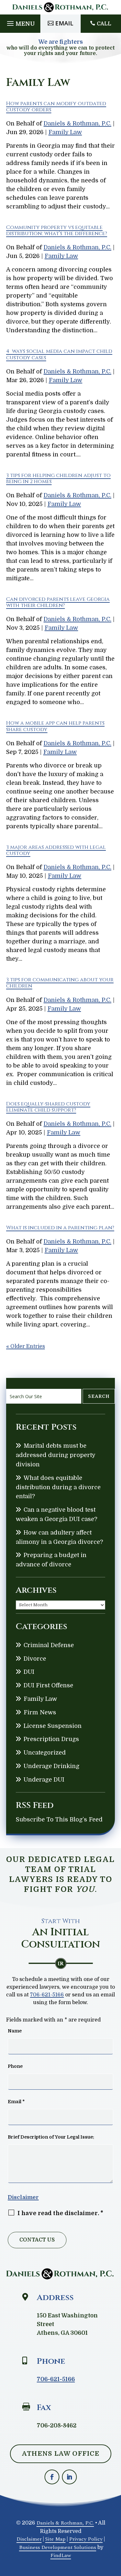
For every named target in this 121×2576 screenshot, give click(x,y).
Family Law (65, 132)
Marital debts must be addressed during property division (55, 1455)
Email (64, 23)
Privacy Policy (86, 2539)
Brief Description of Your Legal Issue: (51, 2137)
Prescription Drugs (51, 1739)
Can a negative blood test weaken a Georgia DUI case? (56, 1514)
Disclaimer (23, 2197)
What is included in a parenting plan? (60, 1228)
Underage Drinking (51, 1766)
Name (15, 2031)
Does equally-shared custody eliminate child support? (48, 1107)
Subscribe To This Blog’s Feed (59, 1820)
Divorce (35, 1659)
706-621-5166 (47, 1995)
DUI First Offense (48, 1685)
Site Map (55, 2539)
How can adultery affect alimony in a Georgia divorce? (59, 1537)
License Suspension (53, 1726)
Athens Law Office (61, 2454)
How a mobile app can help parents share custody (55, 726)
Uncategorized (45, 1753)
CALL (104, 24)
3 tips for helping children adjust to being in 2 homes (58, 478)
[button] (20, 22)
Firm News (40, 1712)
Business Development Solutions (58, 2547)
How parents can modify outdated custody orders (56, 107)
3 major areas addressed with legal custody (56, 850)
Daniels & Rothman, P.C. (77, 124)
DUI (29, 1672)
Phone (15, 2066)
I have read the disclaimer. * (60, 2213)
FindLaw (61, 2555)
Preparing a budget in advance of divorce (51, 1560)
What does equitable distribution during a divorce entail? (58, 1487)
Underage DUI (44, 1780)
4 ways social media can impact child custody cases (59, 354)
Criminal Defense (49, 1645)
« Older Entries (25, 1346)
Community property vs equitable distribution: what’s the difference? (57, 230)
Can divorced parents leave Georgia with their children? (58, 602)
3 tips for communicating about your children (60, 983)
